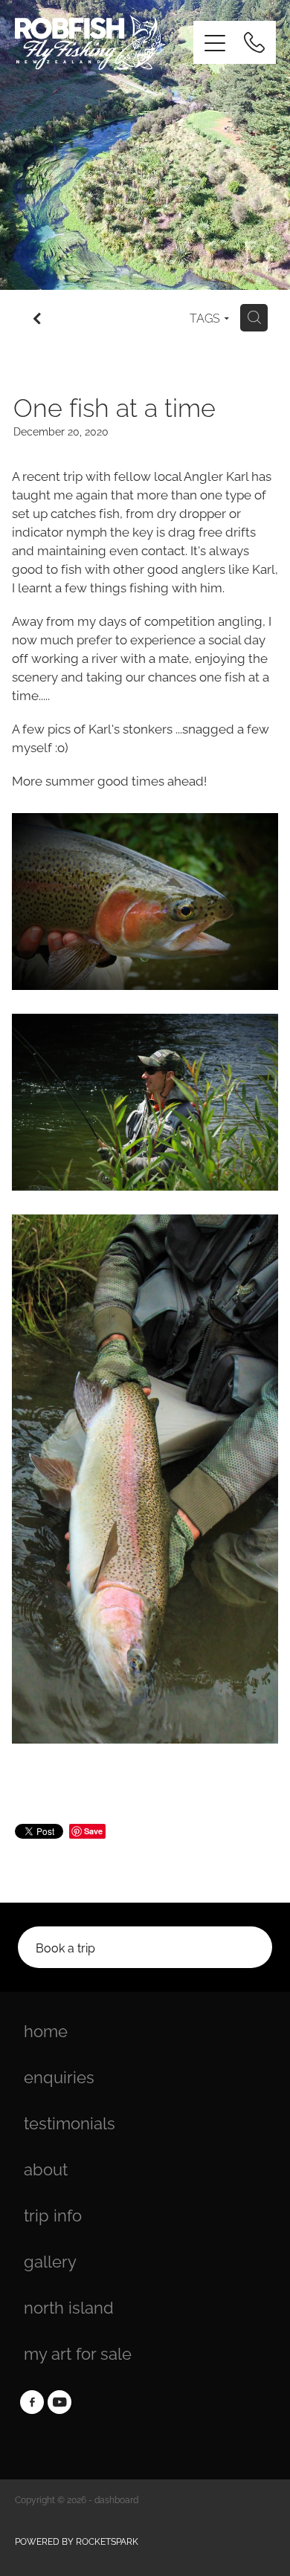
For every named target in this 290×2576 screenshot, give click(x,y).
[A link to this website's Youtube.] (59, 2402)
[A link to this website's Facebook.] (32, 2402)
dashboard (116, 2499)
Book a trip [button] (65, 1947)
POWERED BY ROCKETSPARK (77, 2541)
